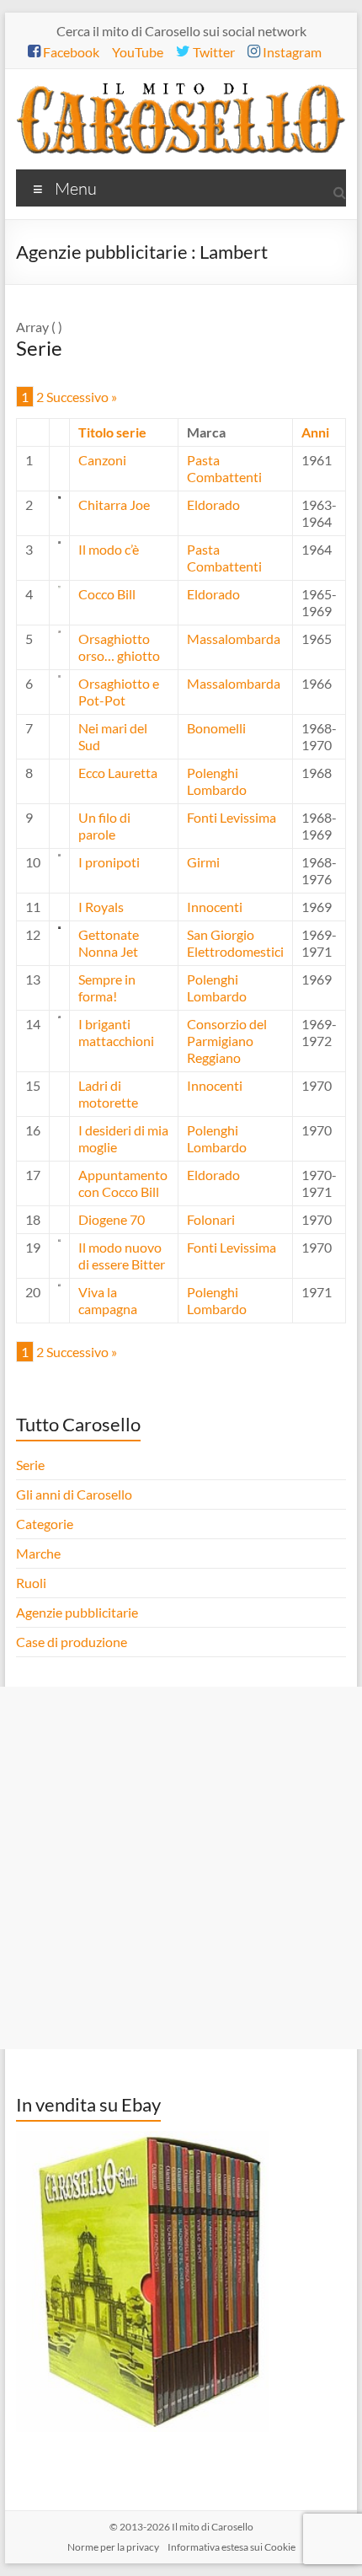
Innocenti (215, 907)
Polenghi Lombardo (217, 781)
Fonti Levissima (232, 817)
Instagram (291, 52)
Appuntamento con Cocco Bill (123, 1183)
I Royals (101, 907)
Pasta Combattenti (224, 468)
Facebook (70, 52)
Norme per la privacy (113, 2547)
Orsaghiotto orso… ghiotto (119, 647)
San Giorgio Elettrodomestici (235, 943)
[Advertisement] (181, 1868)
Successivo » (82, 397)
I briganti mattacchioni (116, 1032)
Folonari (211, 1219)
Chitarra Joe (114, 504)
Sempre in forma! (107, 987)
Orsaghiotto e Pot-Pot (119, 692)
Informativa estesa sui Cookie (232, 2547)
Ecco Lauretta (118, 773)
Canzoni (102, 460)
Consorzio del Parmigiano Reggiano (227, 1041)
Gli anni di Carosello (74, 1494)
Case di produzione (73, 1642)
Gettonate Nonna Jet (109, 943)
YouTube (138, 52)
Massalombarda (234, 639)
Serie (30, 1465)
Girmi (203, 862)
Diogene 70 (112, 1219)
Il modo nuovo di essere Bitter (122, 1256)
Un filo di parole (104, 826)
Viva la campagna (108, 1300)
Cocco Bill (107, 594)
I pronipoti (109, 862)
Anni (315, 432)
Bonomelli (216, 728)
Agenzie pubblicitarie (78, 1612)
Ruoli (31, 1583)
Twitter (213, 52)
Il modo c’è (109, 549)
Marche (38, 1553)
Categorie (46, 1524)
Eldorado (213, 504)
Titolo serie (112, 432)
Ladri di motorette (108, 1094)
